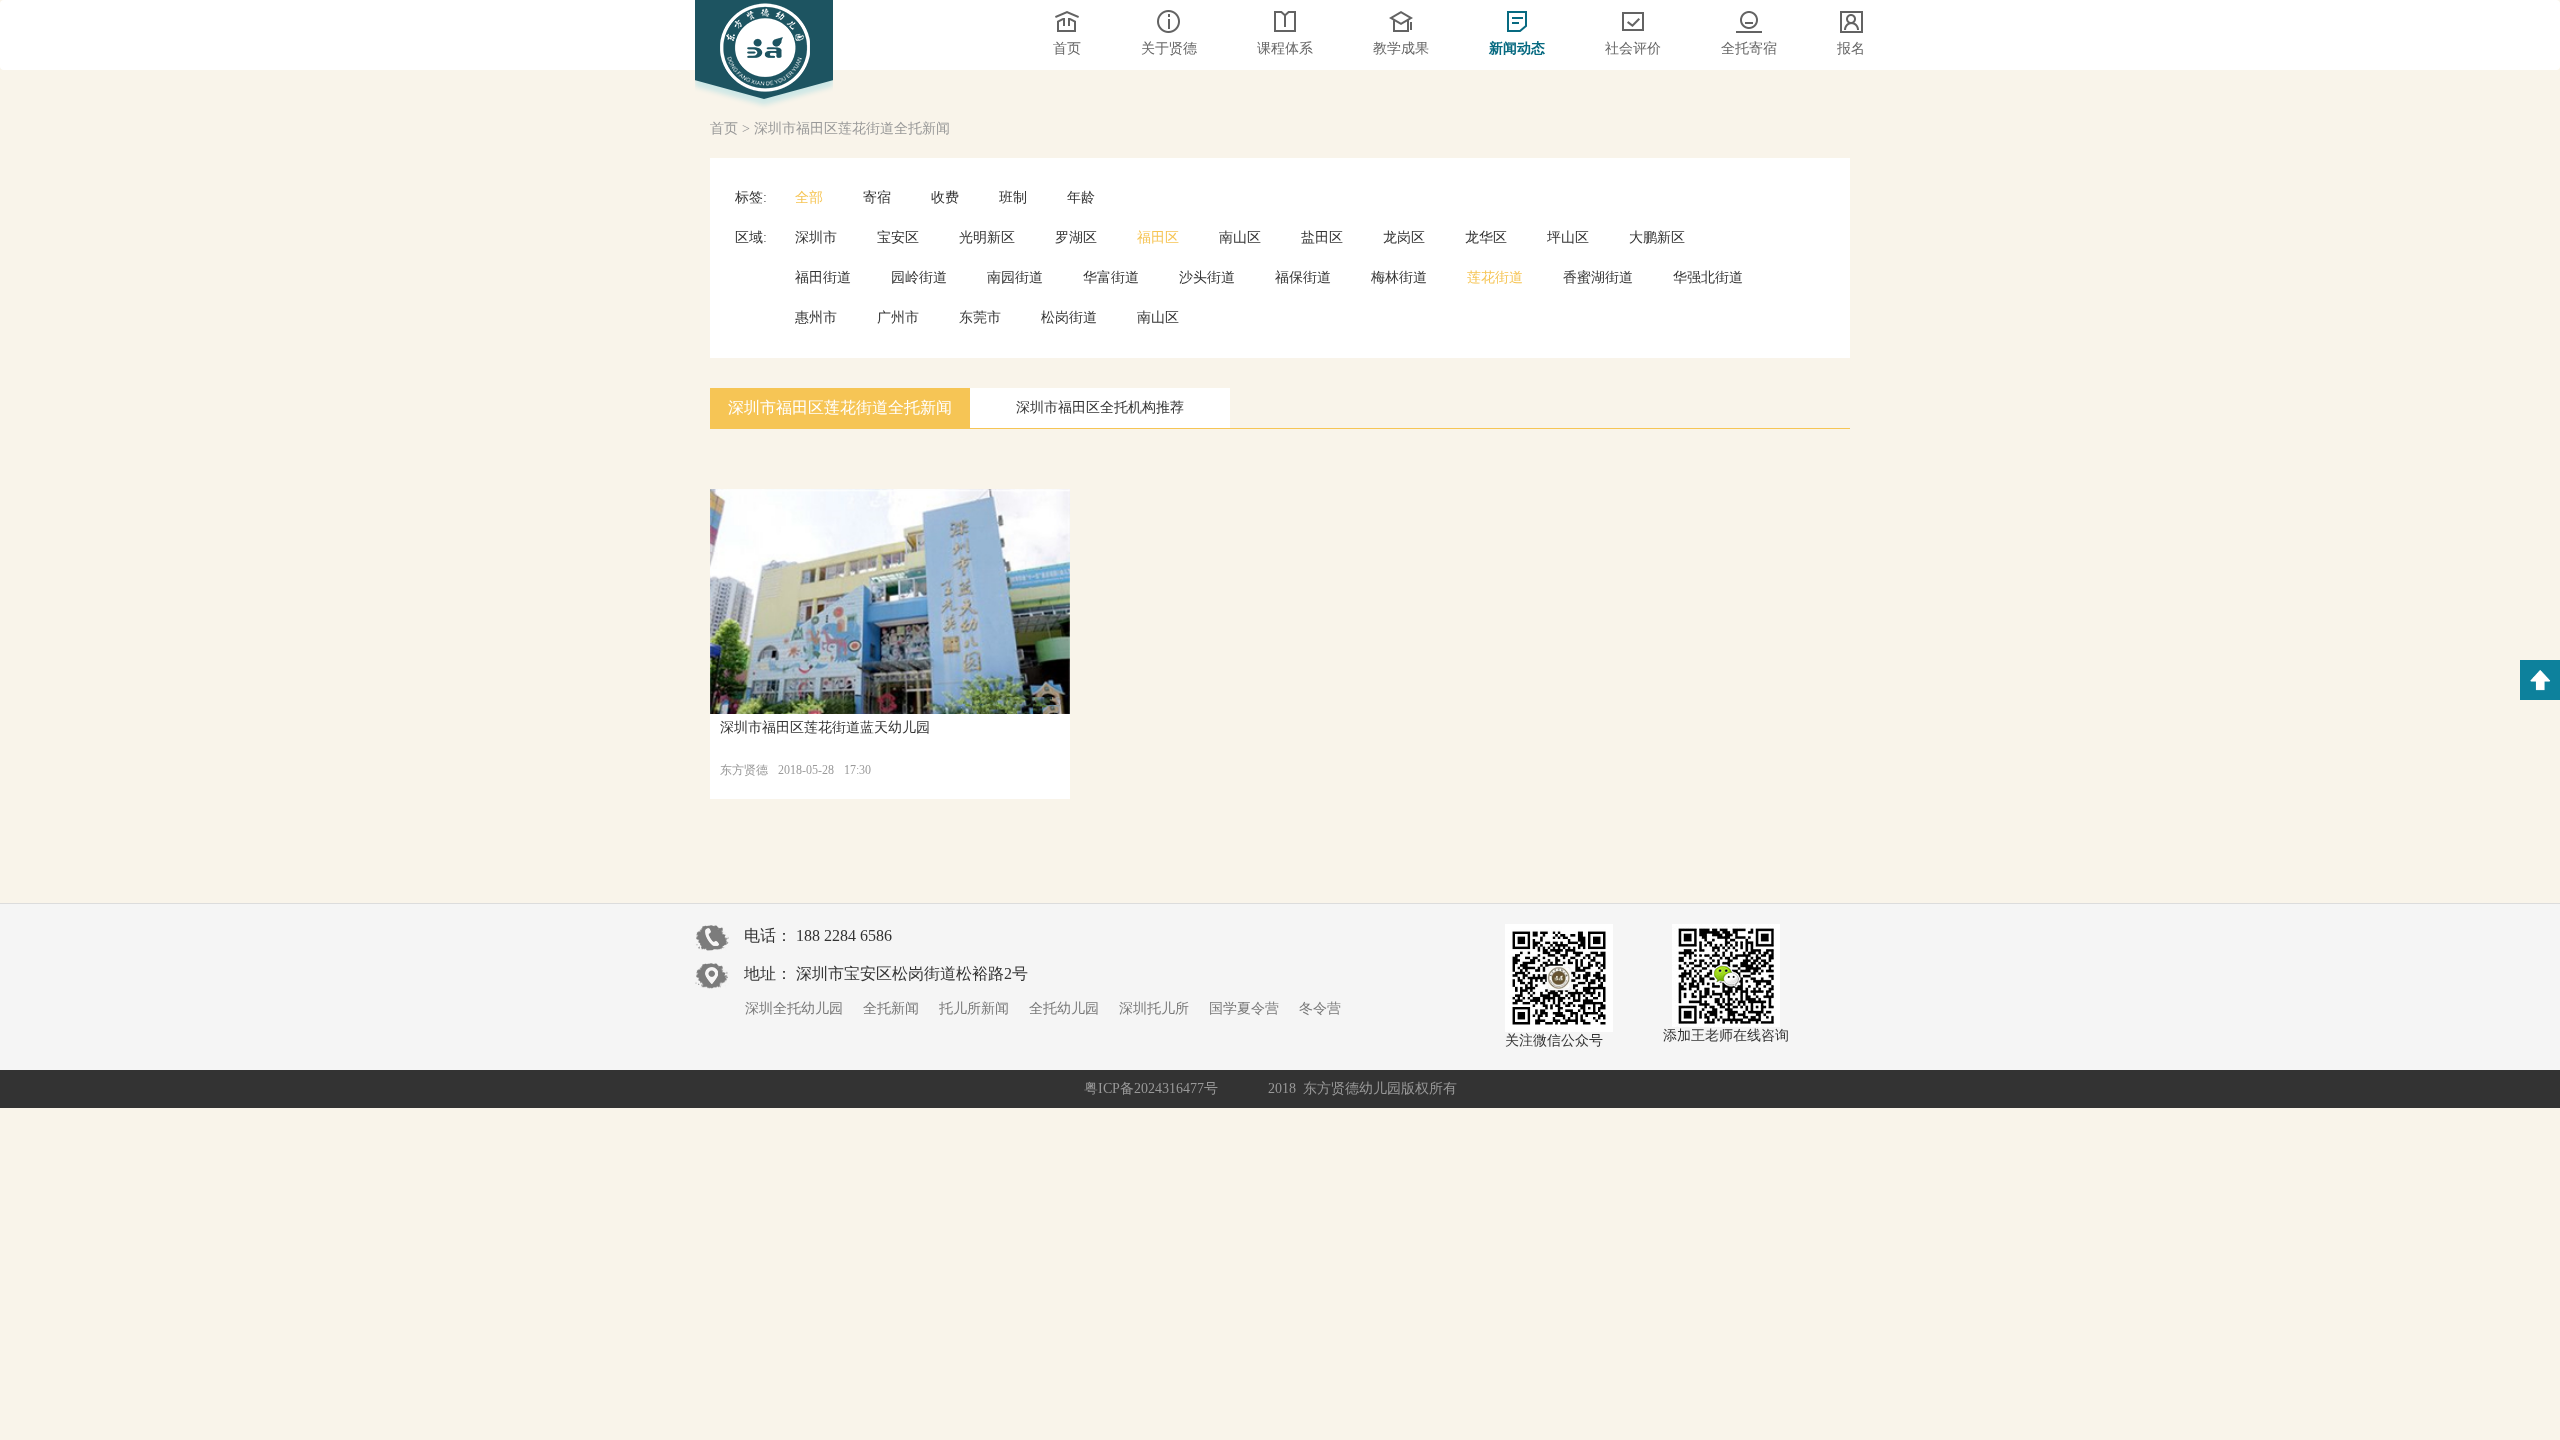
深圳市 (816, 237)
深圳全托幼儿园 (794, 1008)
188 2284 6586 (844, 935)
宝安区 (898, 237)
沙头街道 (1207, 277)
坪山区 (1568, 237)
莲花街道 (1495, 277)
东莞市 (980, 317)
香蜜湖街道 (1598, 277)
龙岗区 (1404, 237)
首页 (724, 128)
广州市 (898, 317)
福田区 (1158, 237)
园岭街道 (919, 277)
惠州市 (816, 317)
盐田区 (1322, 237)
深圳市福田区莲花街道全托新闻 (852, 128)
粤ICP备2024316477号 (1151, 1088)
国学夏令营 (1244, 1008)
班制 (1013, 197)
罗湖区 (1076, 237)
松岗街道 (1069, 317)
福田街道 (823, 277)
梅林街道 (1399, 277)
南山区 (1240, 237)
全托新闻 (891, 1008)
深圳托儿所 (1154, 1008)
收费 (945, 197)
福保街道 (1303, 277)
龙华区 (1486, 237)
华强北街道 (1708, 277)
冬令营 (1320, 1008)
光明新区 (987, 237)
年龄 (1081, 197)
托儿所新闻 (974, 1008)
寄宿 (877, 197)
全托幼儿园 (1064, 1008)
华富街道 (1111, 277)
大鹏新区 (1657, 237)
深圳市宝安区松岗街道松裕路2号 (912, 973)
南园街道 (1015, 277)
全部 (809, 197)
